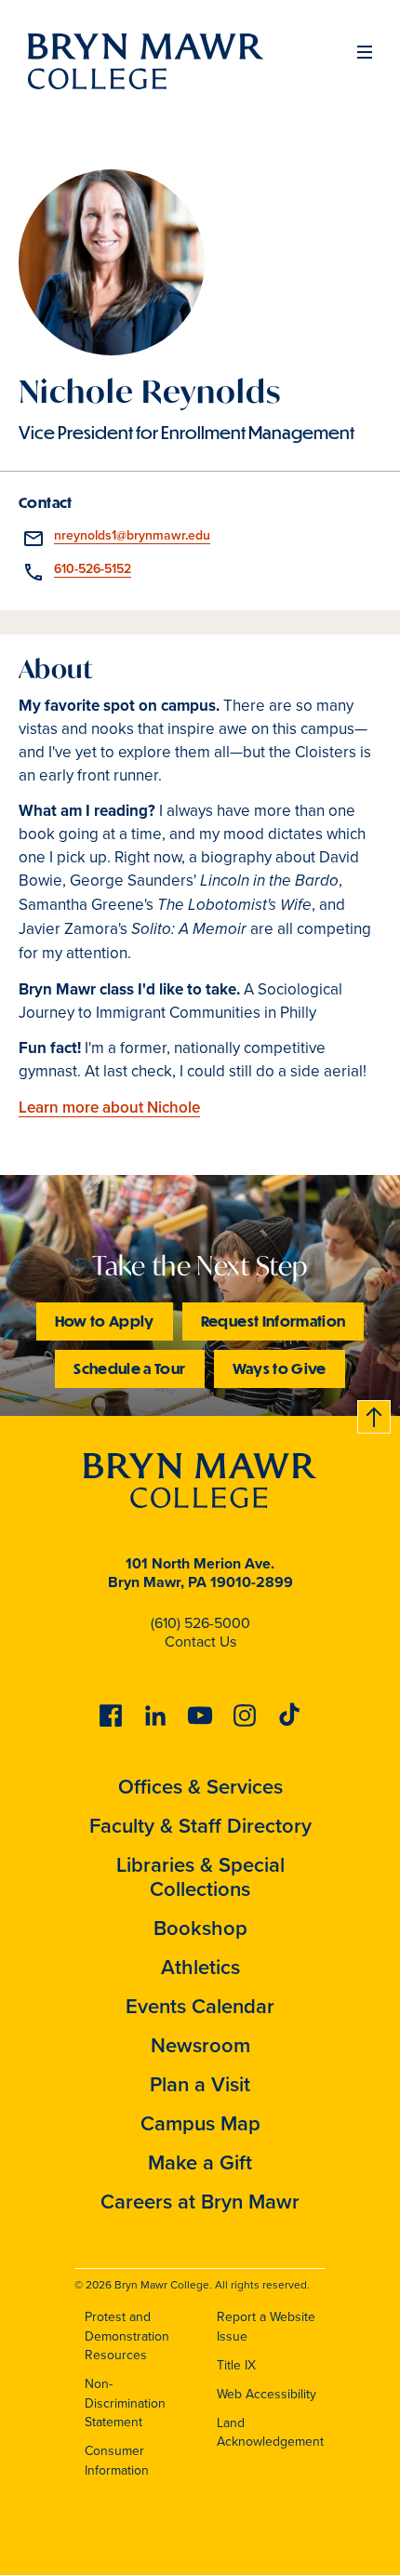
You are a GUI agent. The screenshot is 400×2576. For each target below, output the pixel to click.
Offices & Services (200, 1787)
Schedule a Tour (129, 1368)
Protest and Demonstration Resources (127, 2336)
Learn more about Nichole (109, 1108)
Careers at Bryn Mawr (200, 2202)
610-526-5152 (93, 569)
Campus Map (200, 2123)
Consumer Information (117, 2461)
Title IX (236, 2365)
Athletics (200, 1967)
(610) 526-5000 (200, 1623)
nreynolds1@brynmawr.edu (132, 535)
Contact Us (200, 1642)
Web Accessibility (267, 2394)
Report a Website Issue (266, 2327)
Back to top (375, 1414)
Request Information (273, 1321)
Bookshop (200, 1928)
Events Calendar (200, 2006)
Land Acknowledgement (270, 2433)
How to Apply (105, 1321)
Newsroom (200, 2045)
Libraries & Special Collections (200, 1877)
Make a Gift (200, 2162)
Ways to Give (280, 1368)
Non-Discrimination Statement (125, 2403)
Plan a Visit (200, 2084)
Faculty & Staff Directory (200, 1826)
